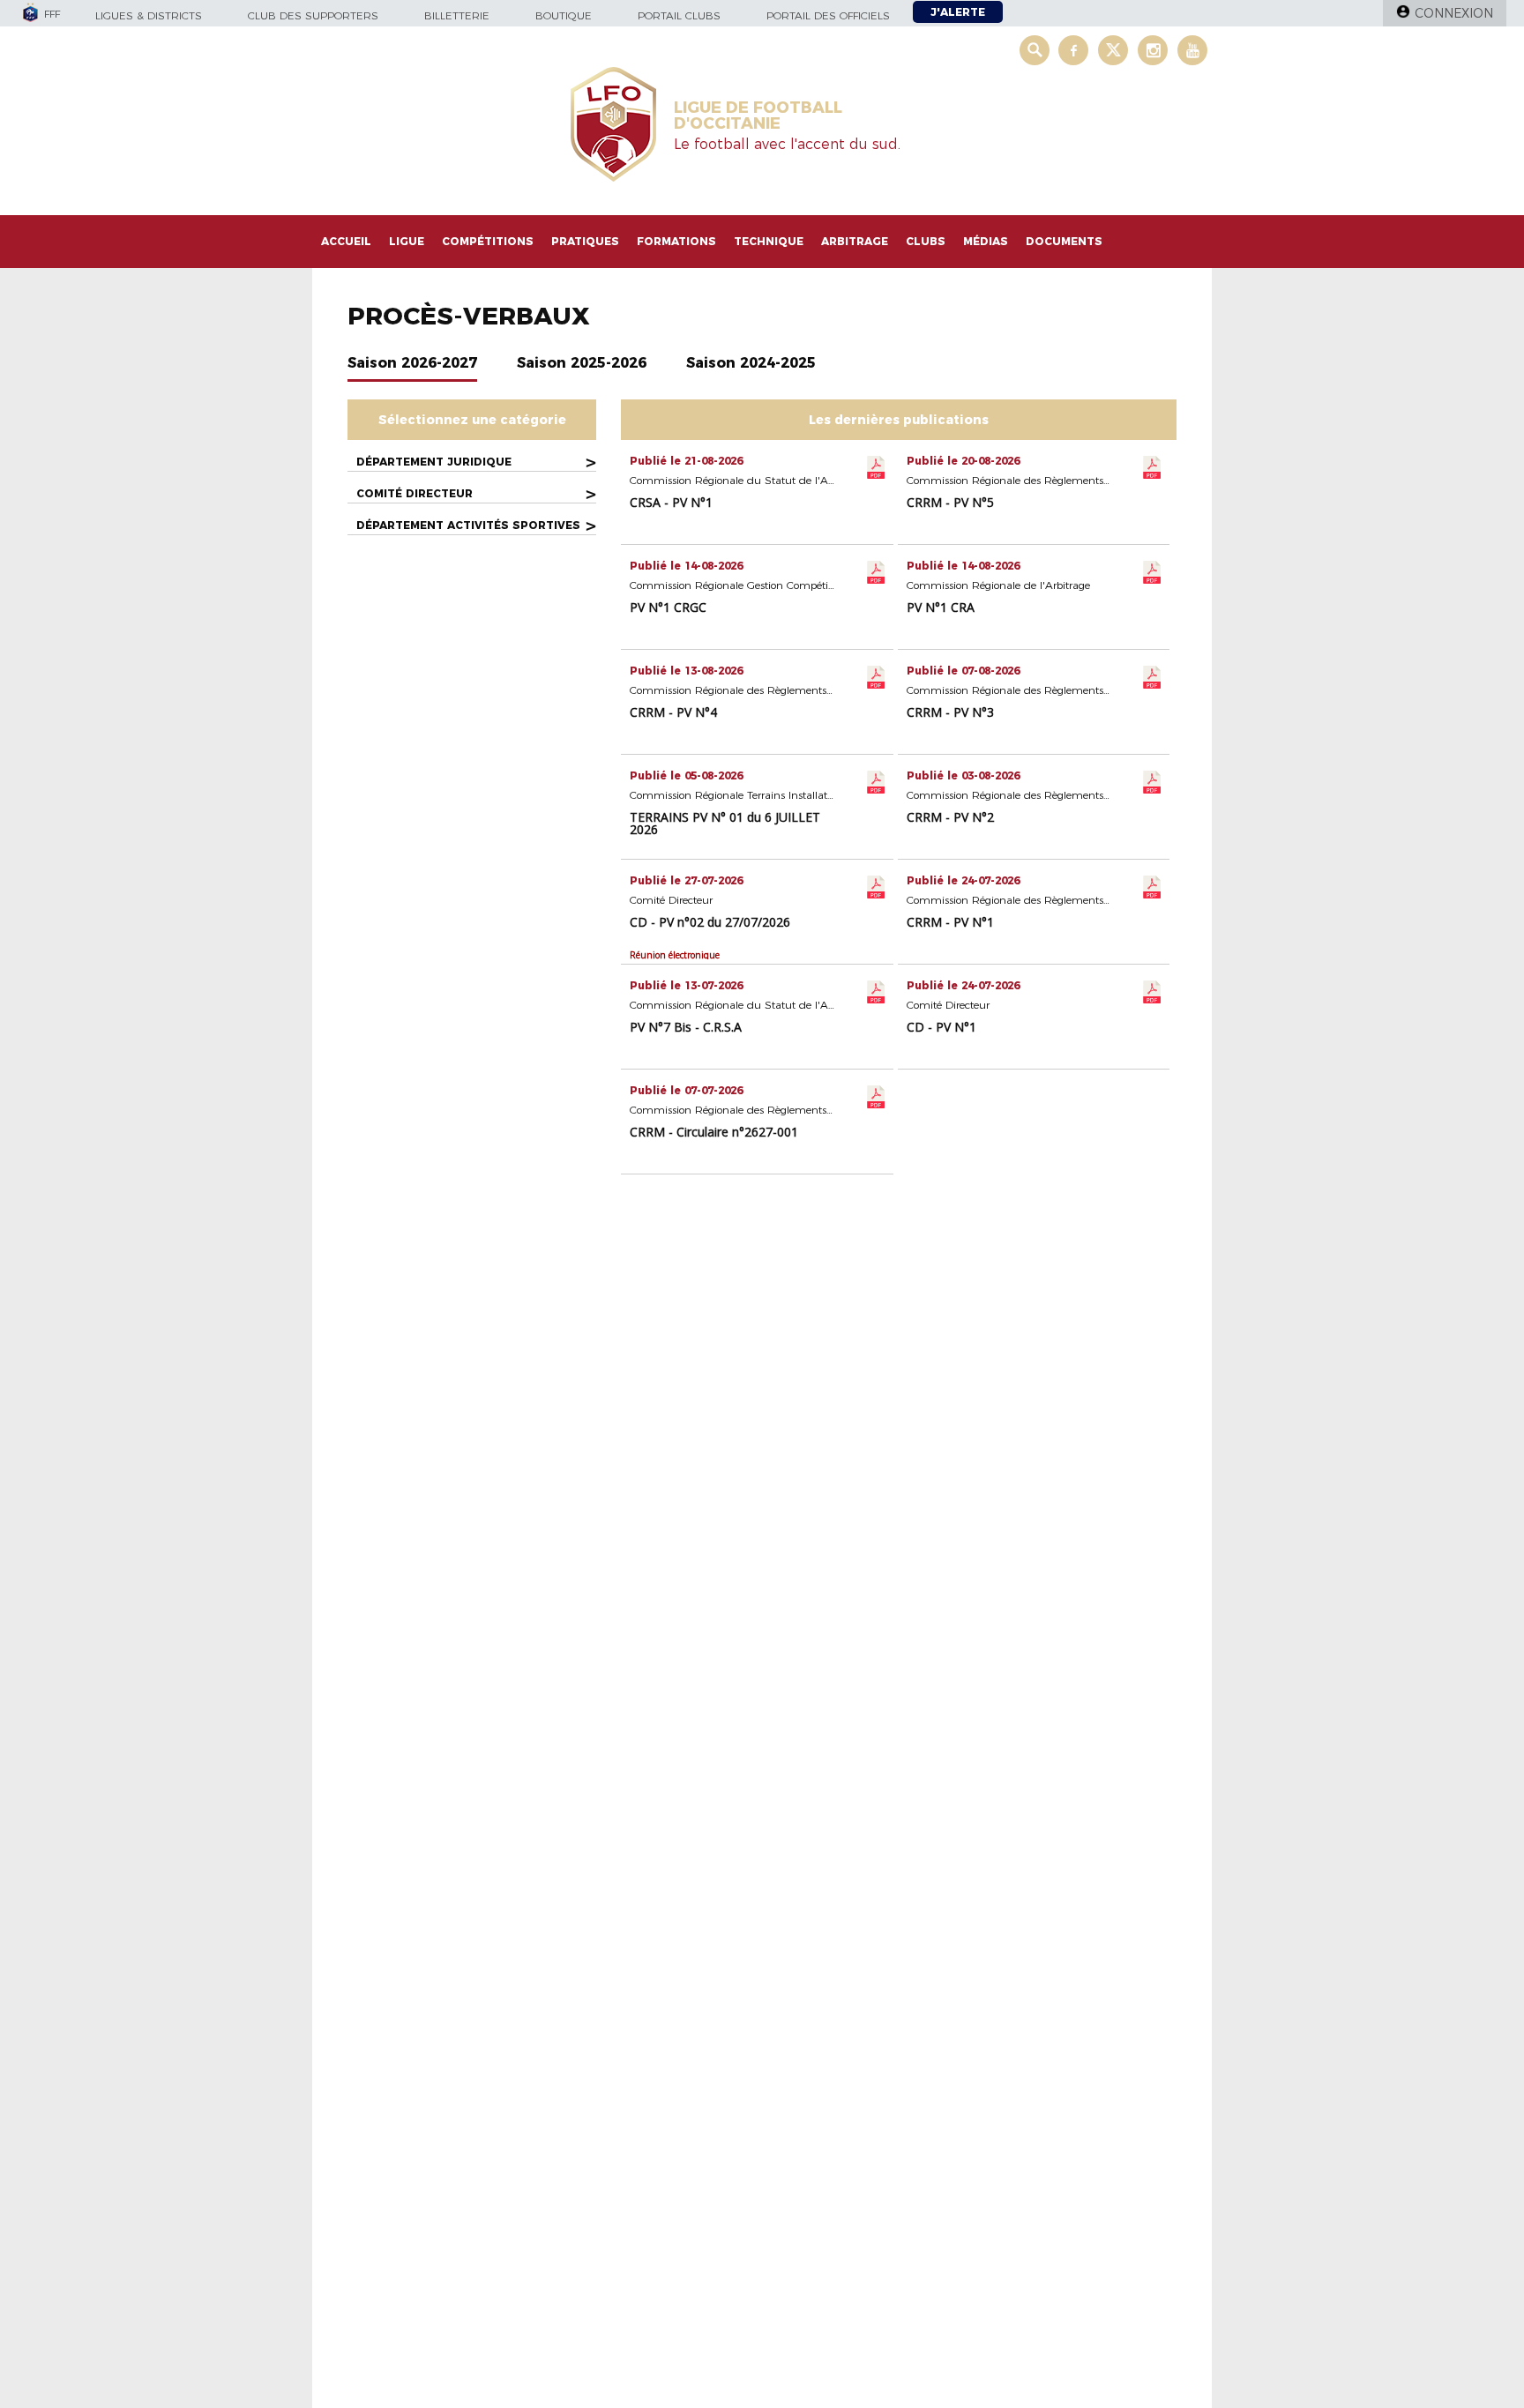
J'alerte (958, 12)
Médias (986, 241)
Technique (769, 241)
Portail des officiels (828, 15)
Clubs (926, 241)
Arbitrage (855, 241)
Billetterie (457, 15)
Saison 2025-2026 (582, 363)
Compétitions (488, 241)
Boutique (564, 15)
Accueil (346, 241)
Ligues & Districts (149, 15)
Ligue (407, 241)
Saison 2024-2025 (751, 363)
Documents (1064, 241)
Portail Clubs (679, 15)
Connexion (1454, 13)
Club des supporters (313, 15)
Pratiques (585, 241)
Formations (676, 241)
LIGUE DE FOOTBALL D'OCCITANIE (758, 116)
